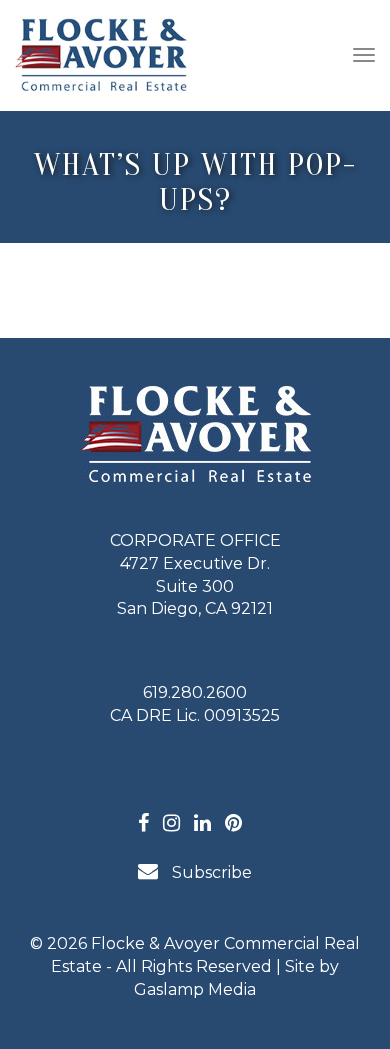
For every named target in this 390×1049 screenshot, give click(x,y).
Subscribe (210, 872)
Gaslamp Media (195, 989)
